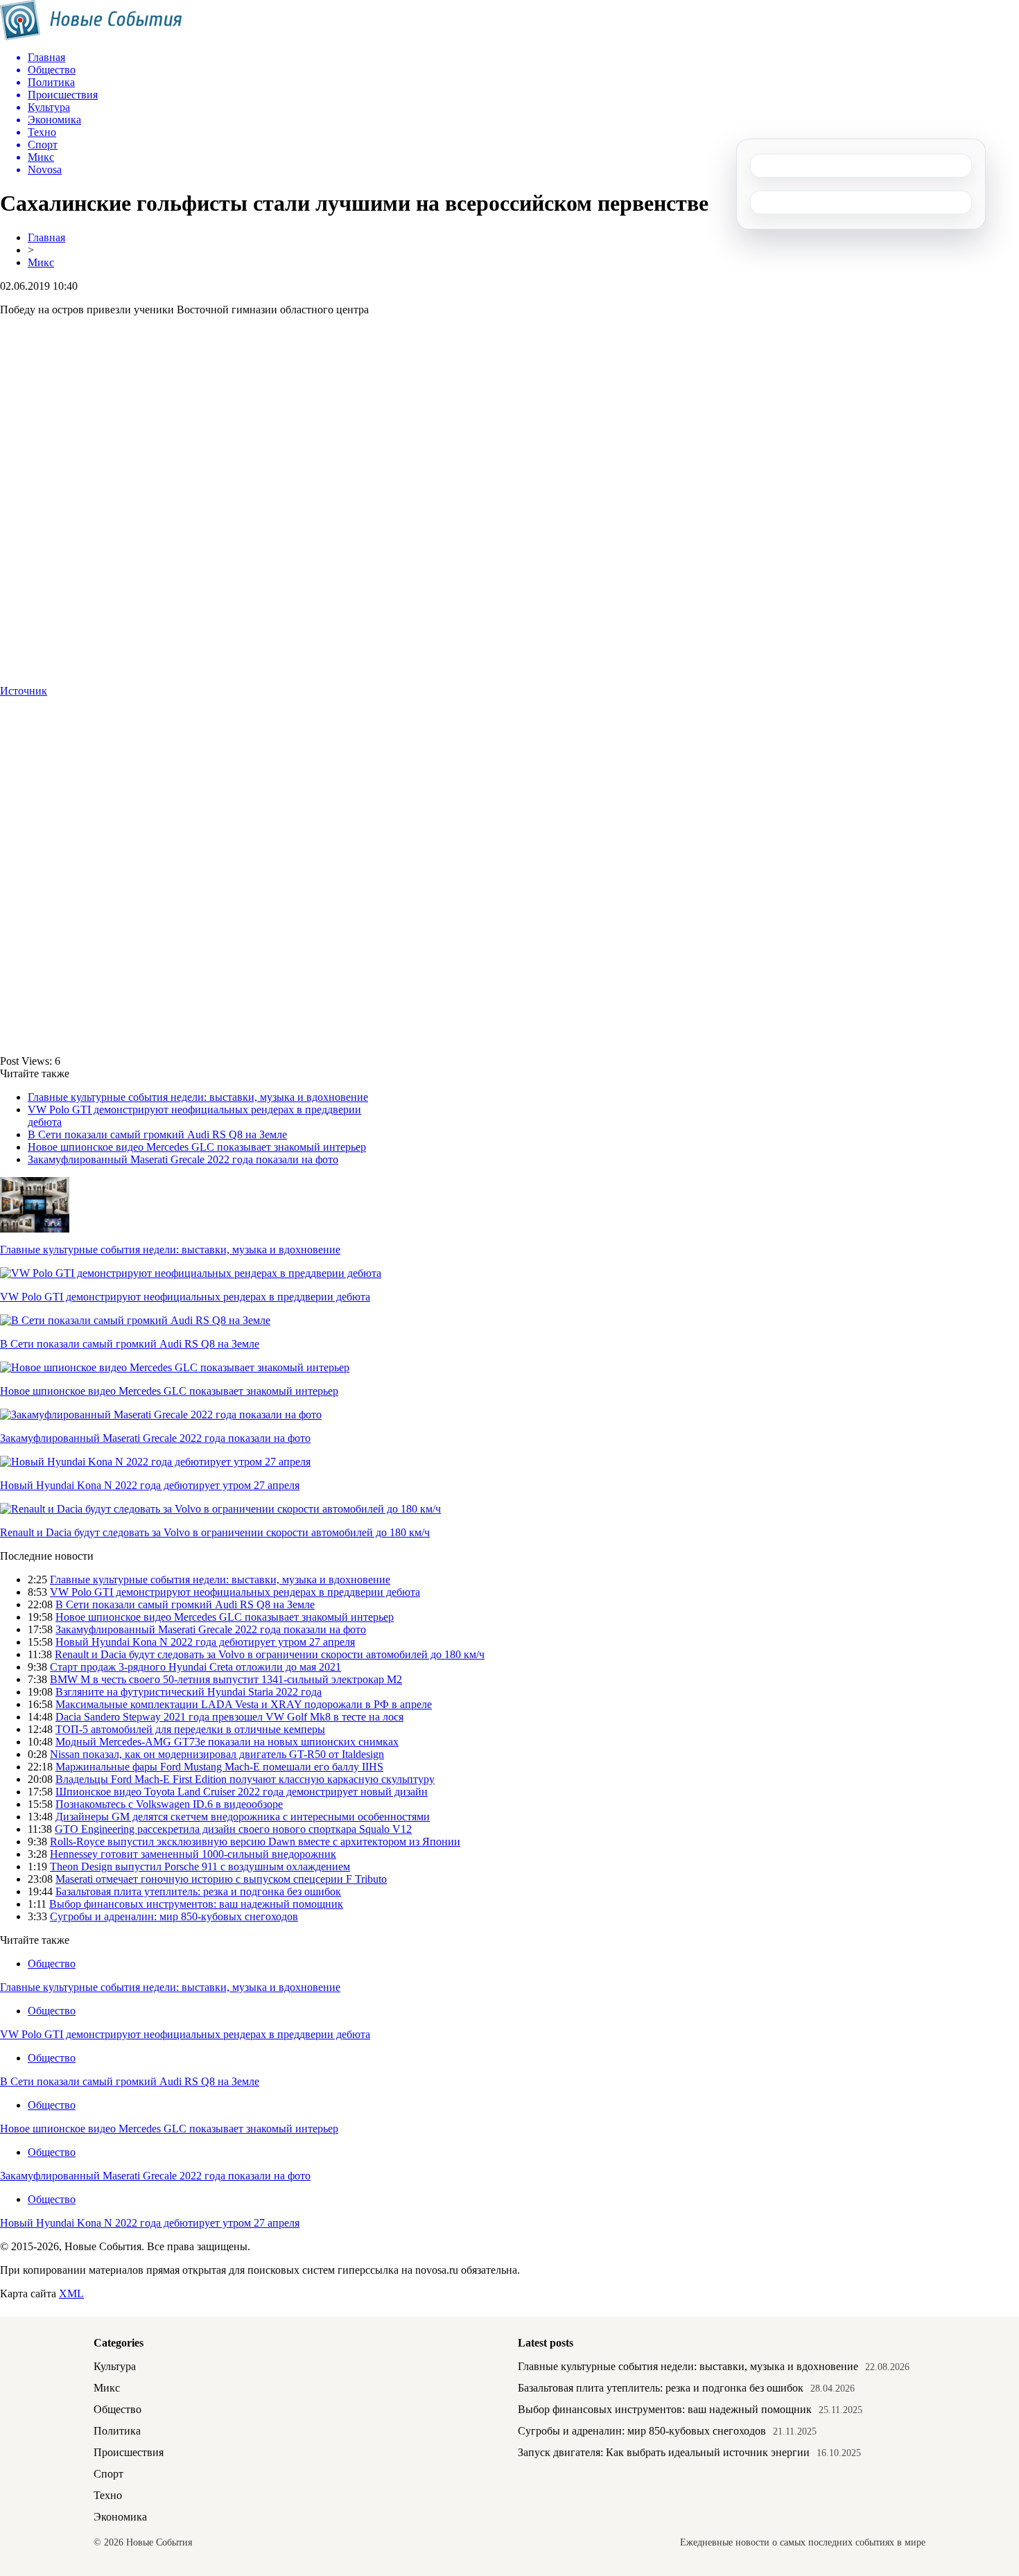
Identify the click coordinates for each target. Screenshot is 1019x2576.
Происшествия (129, 2452)
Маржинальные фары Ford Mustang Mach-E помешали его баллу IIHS (219, 1767)
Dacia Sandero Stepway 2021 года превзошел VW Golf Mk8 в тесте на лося (229, 1717)
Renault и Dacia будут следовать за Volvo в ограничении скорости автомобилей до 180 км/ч (215, 1532)
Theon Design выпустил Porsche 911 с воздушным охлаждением (200, 1866)
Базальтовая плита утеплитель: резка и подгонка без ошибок (198, 1891)
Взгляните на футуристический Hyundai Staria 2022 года (189, 1692)
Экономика (120, 2517)
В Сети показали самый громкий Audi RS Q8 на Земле (157, 1134)
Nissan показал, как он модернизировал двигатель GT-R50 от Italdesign (217, 1754)
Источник (24, 691)
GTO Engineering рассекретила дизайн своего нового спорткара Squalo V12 (233, 1829)
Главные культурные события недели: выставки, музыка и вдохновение (198, 1097)
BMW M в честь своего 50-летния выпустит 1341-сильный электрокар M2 (226, 1679)
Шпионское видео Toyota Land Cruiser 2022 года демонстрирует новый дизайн (242, 1792)
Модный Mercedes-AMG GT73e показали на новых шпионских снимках (227, 1742)
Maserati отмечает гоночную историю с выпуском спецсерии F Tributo (221, 1879)
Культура (115, 2366)
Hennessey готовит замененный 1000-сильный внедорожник (193, 1854)
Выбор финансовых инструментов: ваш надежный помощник (196, 1904)
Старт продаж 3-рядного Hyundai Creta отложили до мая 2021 (195, 1667)
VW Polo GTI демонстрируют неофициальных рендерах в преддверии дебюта (185, 1297)
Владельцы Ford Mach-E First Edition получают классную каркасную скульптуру (245, 1779)
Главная (46, 237)
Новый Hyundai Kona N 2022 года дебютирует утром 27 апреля (150, 1485)
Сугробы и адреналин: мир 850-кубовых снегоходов (174, 1916)
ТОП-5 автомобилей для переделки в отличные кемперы (190, 1729)
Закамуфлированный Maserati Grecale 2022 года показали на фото (183, 1159)
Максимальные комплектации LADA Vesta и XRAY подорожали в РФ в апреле (244, 1704)
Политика (117, 2431)
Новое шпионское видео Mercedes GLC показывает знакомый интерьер (197, 1147)
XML (71, 2294)
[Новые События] (91, 36)
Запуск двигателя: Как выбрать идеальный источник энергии (664, 2452)
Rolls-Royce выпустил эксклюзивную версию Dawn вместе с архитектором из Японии (255, 1842)
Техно (108, 2495)
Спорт (108, 2474)
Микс (41, 262)
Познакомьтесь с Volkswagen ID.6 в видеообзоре (169, 1804)
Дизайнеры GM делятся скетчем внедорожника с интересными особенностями (243, 1817)
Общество (52, 1964)
